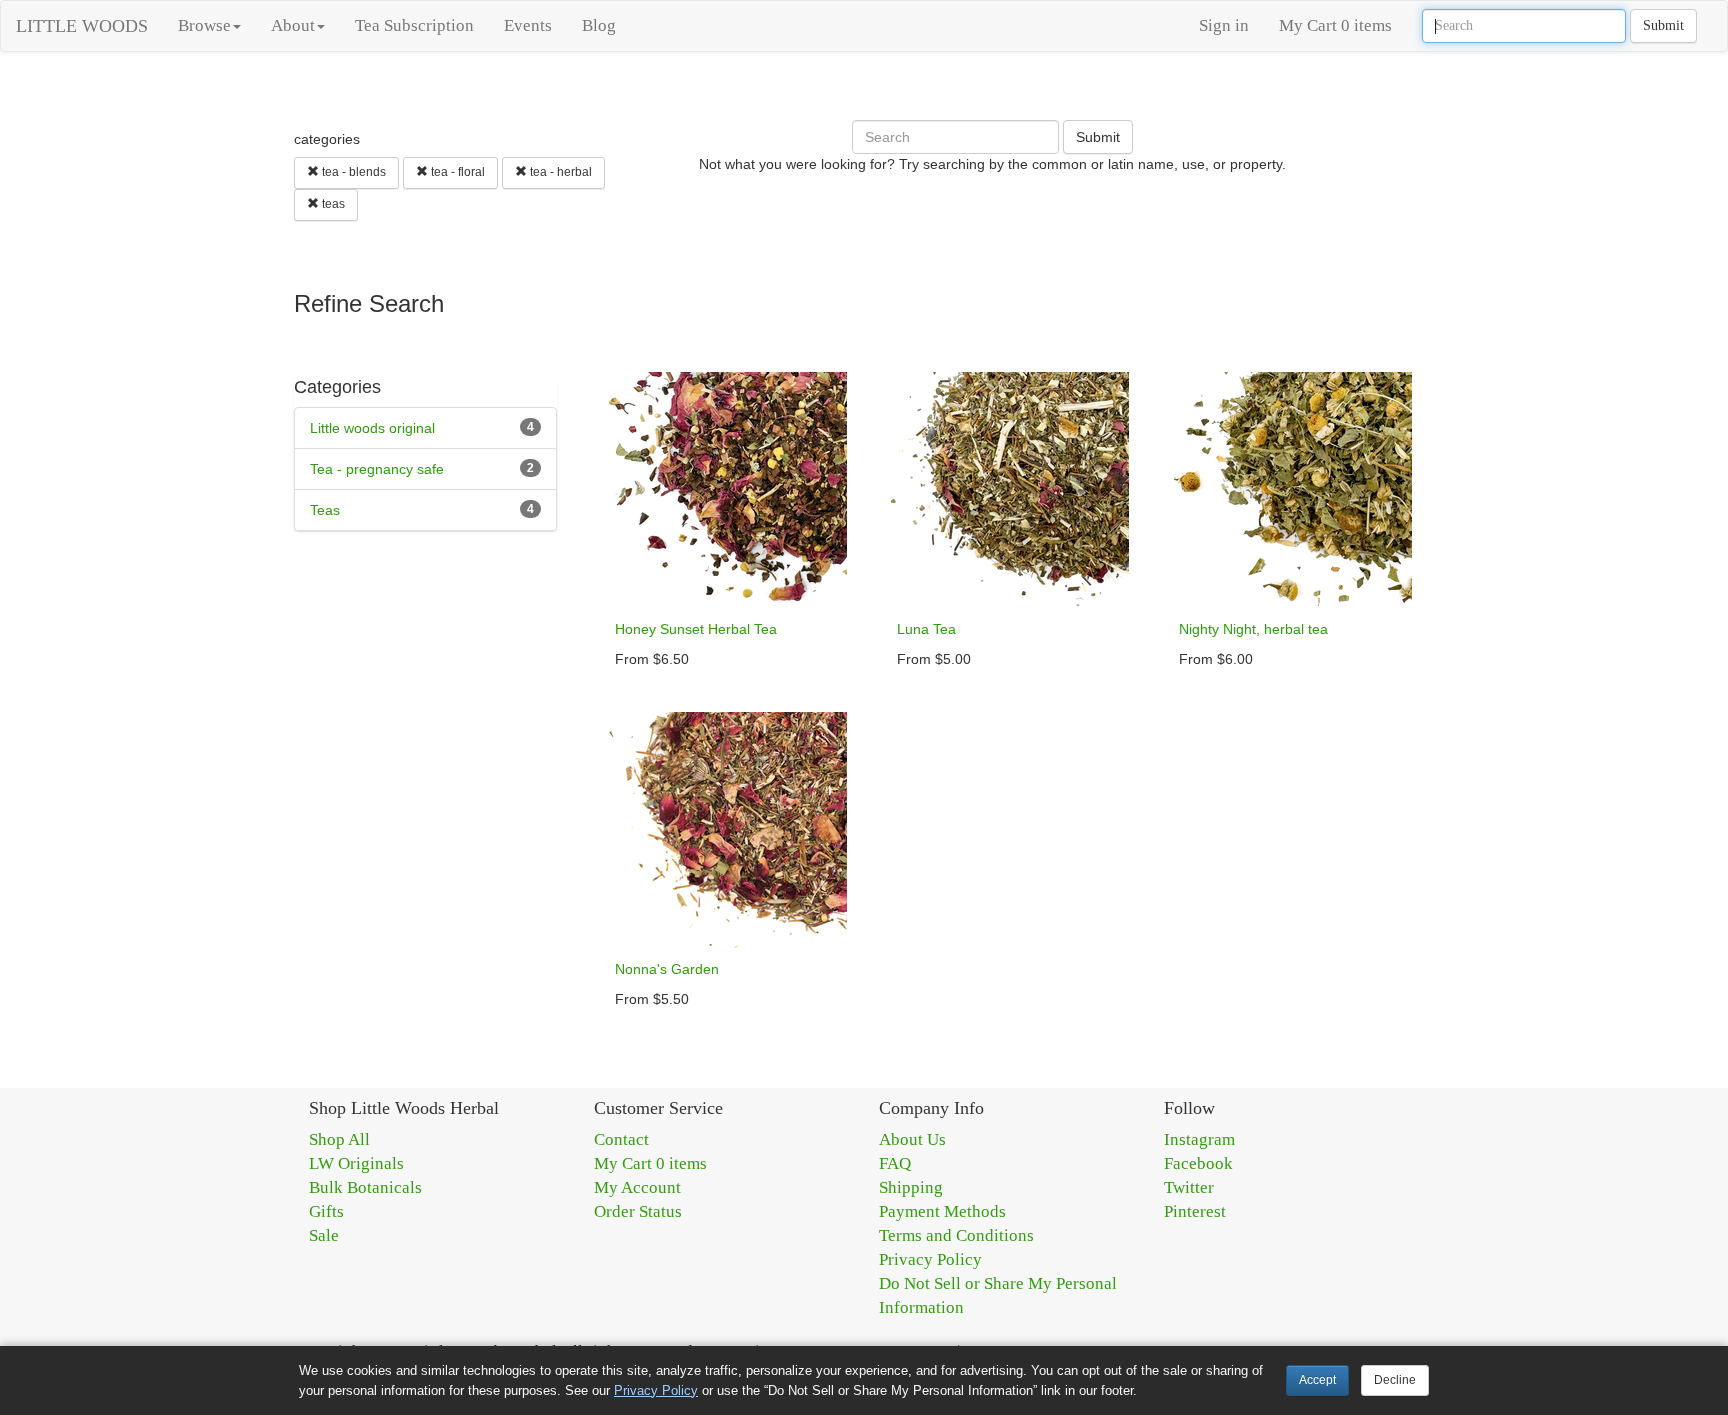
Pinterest (1195, 1211)
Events (528, 25)
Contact (621, 1139)
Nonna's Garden (667, 969)
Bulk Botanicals (365, 1187)
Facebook (1198, 1163)
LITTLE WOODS (82, 26)
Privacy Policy (930, 1259)
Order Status (638, 1211)
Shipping (911, 1187)
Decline (1395, 1380)
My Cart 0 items (1335, 25)
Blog (599, 25)
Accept (1317, 1380)
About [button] (293, 25)
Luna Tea (926, 629)
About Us (912, 1139)
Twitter (1189, 1187)
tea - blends (352, 172)
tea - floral (456, 172)
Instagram (1199, 1139)
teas (332, 204)
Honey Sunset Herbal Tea (696, 629)
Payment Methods (942, 1211)
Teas (325, 510)
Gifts (326, 1211)
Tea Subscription (414, 25)
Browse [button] (204, 25)
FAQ (895, 1163)
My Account (637, 1187)
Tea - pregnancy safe (377, 469)
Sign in (1224, 25)
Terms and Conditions (956, 1235)
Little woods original (372, 428)
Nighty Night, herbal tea (1253, 629)
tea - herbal (559, 172)
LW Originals (356, 1163)
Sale (324, 1235)
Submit (1663, 25)
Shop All (339, 1139)
